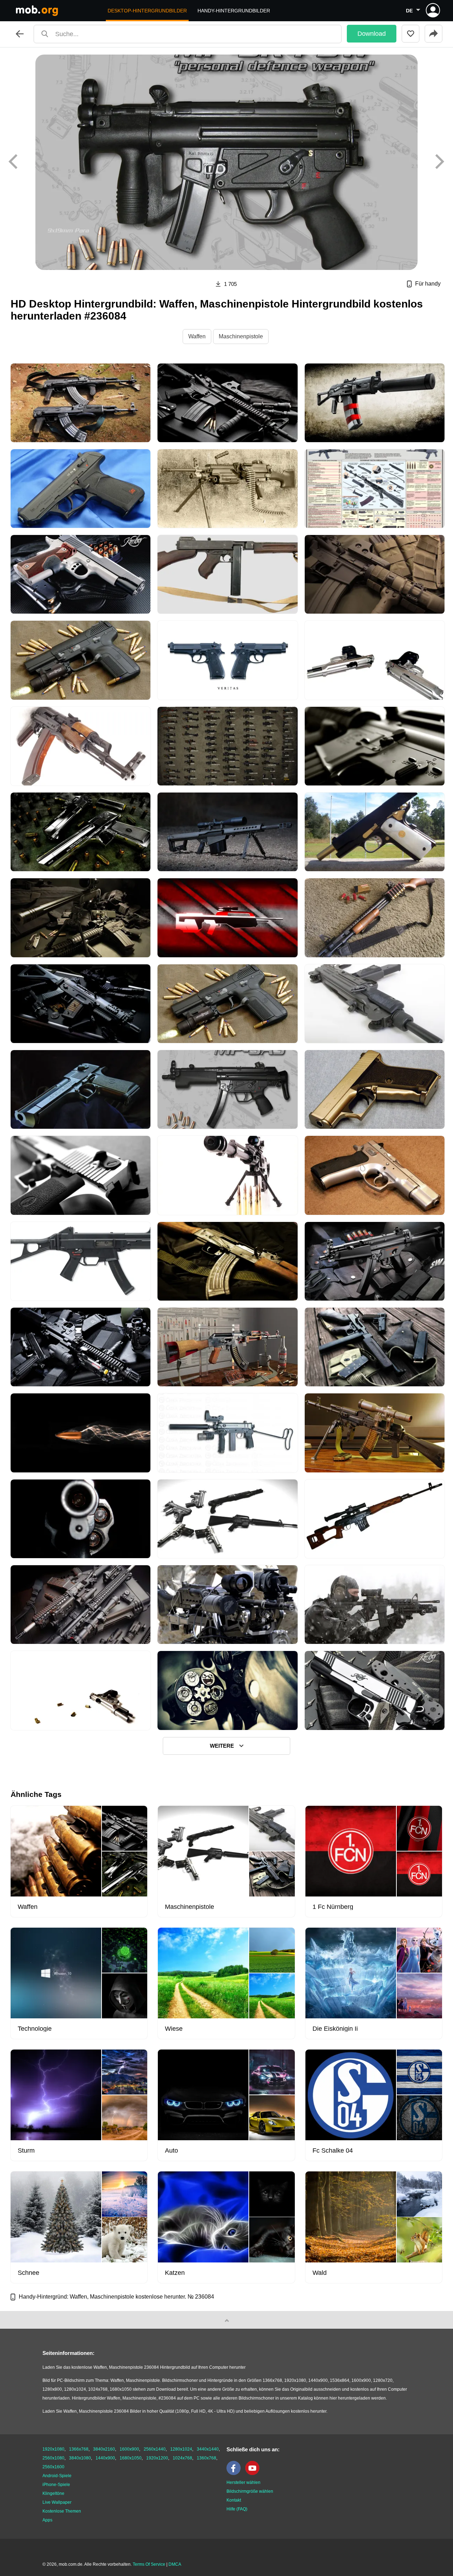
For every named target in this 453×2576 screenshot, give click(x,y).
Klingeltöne (53, 2493)
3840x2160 (104, 2449)
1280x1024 (181, 2449)
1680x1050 (131, 2458)
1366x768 (79, 2449)
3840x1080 (80, 2458)
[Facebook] (235, 2474)
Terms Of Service (149, 2564)
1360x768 (207, 2458)
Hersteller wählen (243, 2482)
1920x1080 (53, 2449)
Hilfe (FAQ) (237, 2509)
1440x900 (105, 2458)
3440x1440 (208, 2449)
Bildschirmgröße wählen (250, 2491)
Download (372, 34)
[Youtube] (254, 2474)
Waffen (197, 336)
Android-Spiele (57, 2476)
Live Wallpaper (57, 2502)
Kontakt (234, 2500)
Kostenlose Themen (62, 2511)
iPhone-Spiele (56, 2485)
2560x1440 (155, 2449)
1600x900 (129, 2449)
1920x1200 (157, 2458)
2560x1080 (53, 2458)
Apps (47, 2520)
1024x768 (182, 2458)
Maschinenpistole (241, 336)
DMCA (175, 2564)
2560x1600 (53, 2467)
